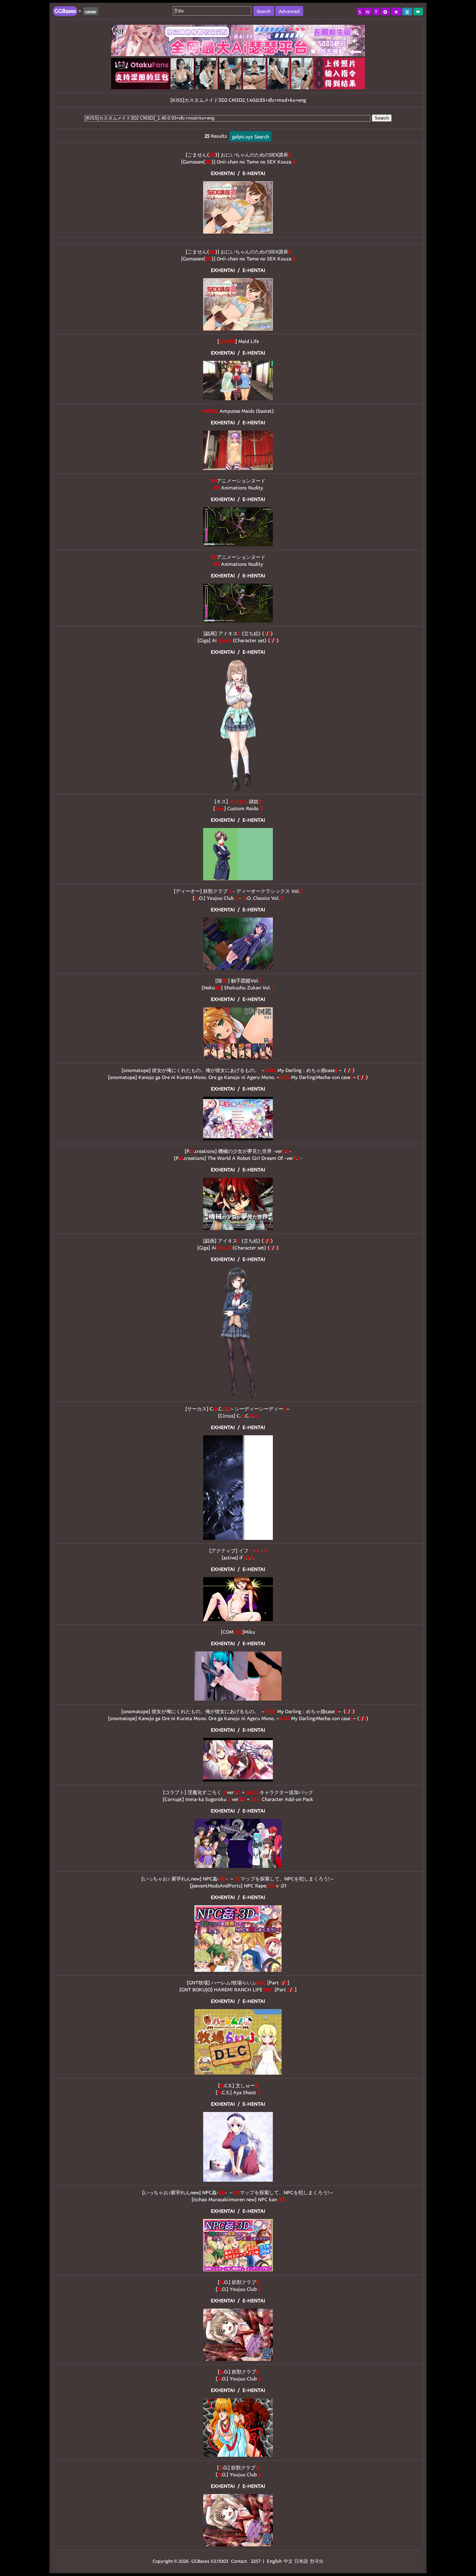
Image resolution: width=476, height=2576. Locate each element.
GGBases (200, 2561)
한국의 (317, 2561)
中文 (288, 2561)
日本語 (301, 2561)
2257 (256, 2561)
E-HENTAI (254, 173)
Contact (239, 2561)
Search (382, 118)
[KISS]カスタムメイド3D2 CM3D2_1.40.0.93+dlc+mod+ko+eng (238, 100)
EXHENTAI (223, 173)
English (274, 2561)
